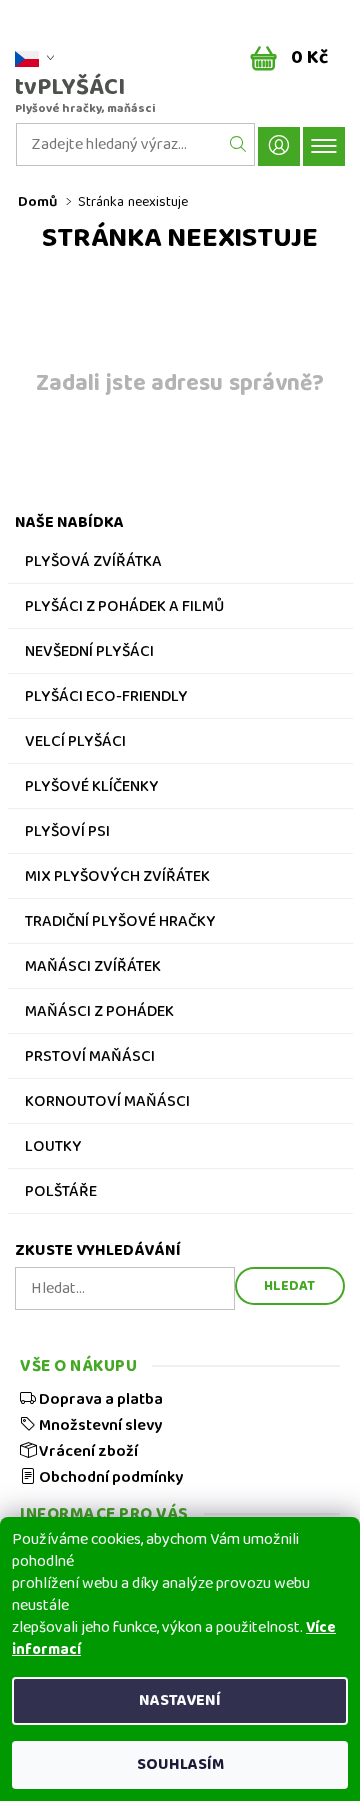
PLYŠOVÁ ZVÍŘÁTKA (93, 564)
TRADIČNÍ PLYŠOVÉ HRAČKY (120, 924)
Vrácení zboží (87, 1451)
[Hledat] (238, 144)
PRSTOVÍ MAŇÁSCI (90, 1059)
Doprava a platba (99, 1399)
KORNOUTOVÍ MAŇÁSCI (107, 1104)
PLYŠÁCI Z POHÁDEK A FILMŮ (124, 609)
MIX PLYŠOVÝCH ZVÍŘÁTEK (117, 879)
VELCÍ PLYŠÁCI (75, 744)
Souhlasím (180, 1764)
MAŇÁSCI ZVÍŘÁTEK (93, 969)
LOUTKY (53, 1149)
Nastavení (180, 1700)
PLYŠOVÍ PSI (67, 834)
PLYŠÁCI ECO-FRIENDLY (106, 699)
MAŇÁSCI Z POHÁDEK (99, 1014)
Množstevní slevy (99, 1425)
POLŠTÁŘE (61, 1194)
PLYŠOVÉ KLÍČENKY (92, 789)
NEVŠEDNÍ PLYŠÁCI (89, 654)
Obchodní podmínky (109, 1477)
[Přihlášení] (279, 146)
